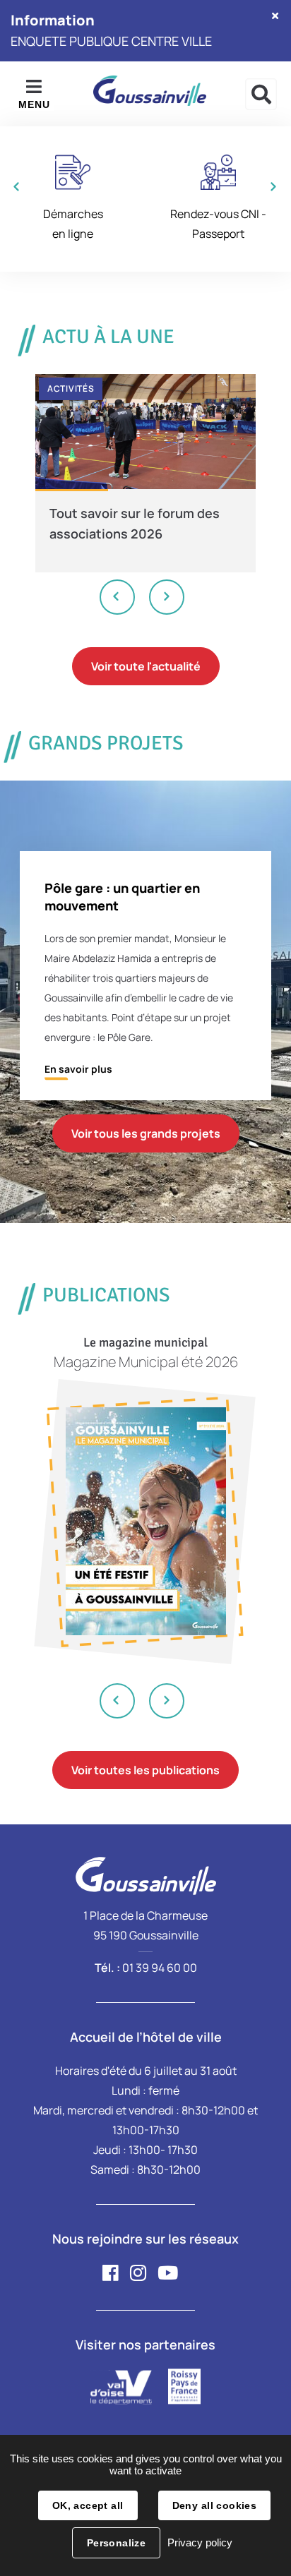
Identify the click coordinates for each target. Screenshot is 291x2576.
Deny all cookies (215, 2505)
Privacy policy (200, 2542)
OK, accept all (88, 2505)
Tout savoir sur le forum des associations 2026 (135, 523)
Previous (118, 597)
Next (167, 597)
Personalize (117, 2543)
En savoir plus (78, 1069)
